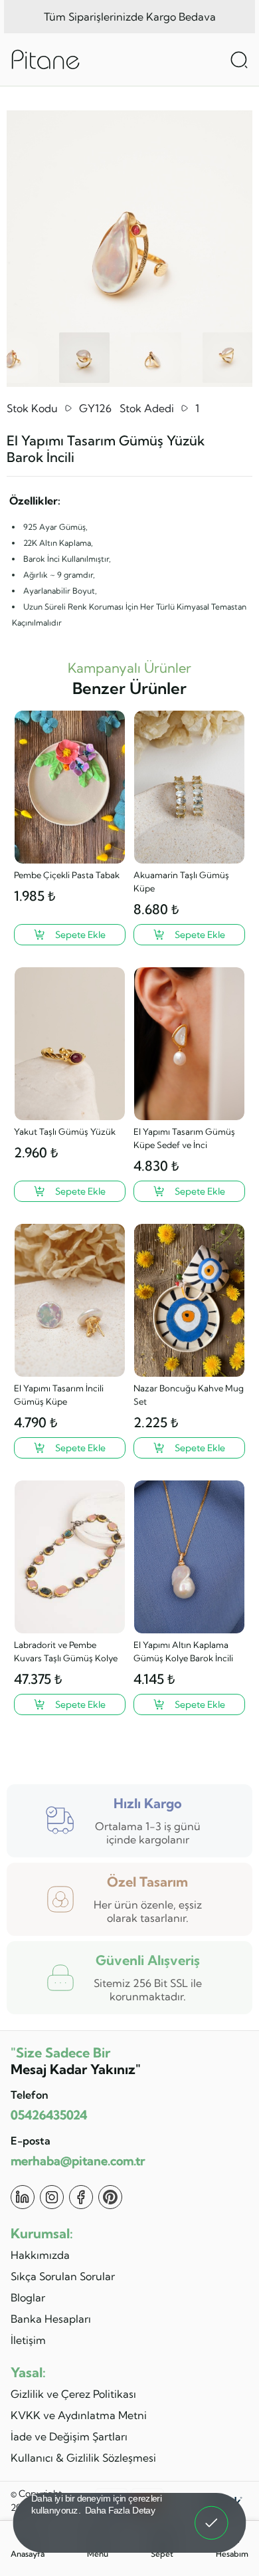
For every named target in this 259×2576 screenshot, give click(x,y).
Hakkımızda (40, 2255)
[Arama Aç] (239, 60)
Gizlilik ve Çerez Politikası (73, 2394)
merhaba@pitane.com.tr (78, 2161)
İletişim (28, 2340)
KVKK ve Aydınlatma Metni (79, 2415)
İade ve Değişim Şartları (69, 2436)
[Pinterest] (110, 2197)
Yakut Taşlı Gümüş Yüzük (65, 1131)
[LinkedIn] (23, 2197)
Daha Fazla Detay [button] (120, 2510)
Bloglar (28, 2297)
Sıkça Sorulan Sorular (63, 2276)
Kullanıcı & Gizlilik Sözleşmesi (83, 2458)
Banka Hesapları (51, 2319)
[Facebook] (81, 2197)
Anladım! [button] (212, 2514)
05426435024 (49, 2115)
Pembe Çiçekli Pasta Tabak (67, 875)
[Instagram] (52, 2197)
